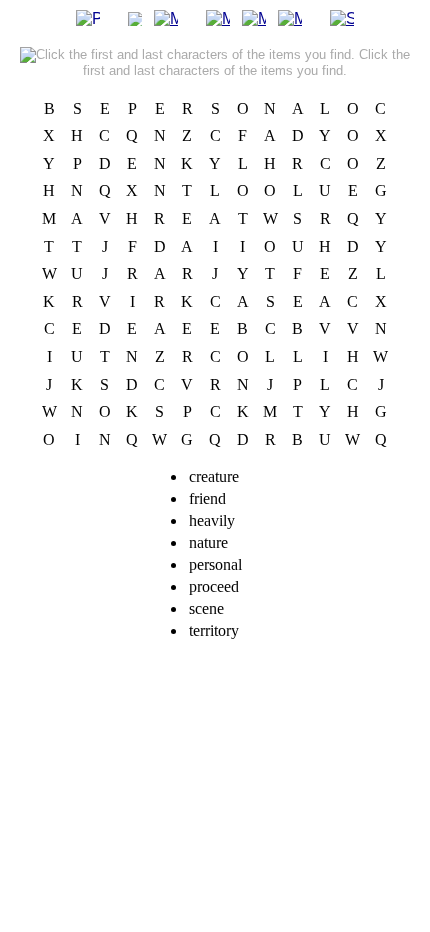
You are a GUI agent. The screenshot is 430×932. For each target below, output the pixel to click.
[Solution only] (342, 17)
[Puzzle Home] (88, 17)
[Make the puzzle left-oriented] (218, 17)
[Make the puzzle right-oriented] (290, 17)
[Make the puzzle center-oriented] (254, 17)
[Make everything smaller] (135, 17)
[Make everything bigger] (166, 17)
